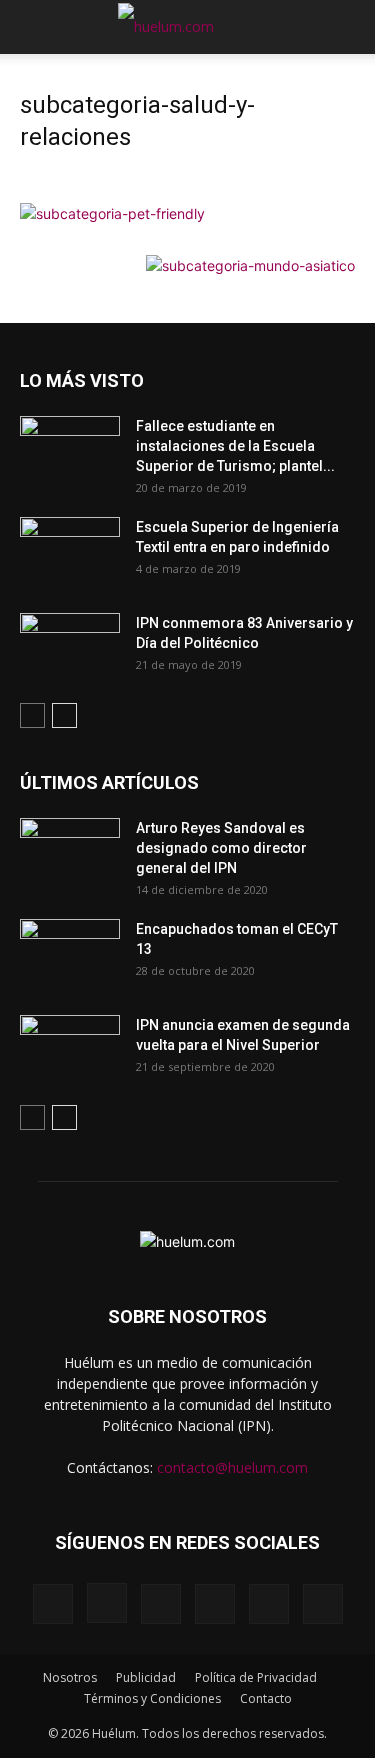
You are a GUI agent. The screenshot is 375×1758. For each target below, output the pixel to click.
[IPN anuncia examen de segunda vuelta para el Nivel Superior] (70, 1050)
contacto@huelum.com (232, 1467)
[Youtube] (323, 1604)
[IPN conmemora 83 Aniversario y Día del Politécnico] (70, 648)
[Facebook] (53, 1604)
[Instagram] (107, 1603)
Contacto (266, 1698)
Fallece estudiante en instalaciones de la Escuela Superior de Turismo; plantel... (235, 446)
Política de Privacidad (256, 1677)
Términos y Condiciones (152, 1698)
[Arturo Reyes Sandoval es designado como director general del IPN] (70, 853)
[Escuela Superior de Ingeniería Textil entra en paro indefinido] (70, 546)
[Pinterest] (161, 1604)
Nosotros (70, 1677)
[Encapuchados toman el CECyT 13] (70, 954)
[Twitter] (269, 1604)
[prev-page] (32, 715)
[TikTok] (215, 1604)
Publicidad (146, 1677)
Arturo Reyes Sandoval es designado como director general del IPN (221, 848)
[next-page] (64, 715)
